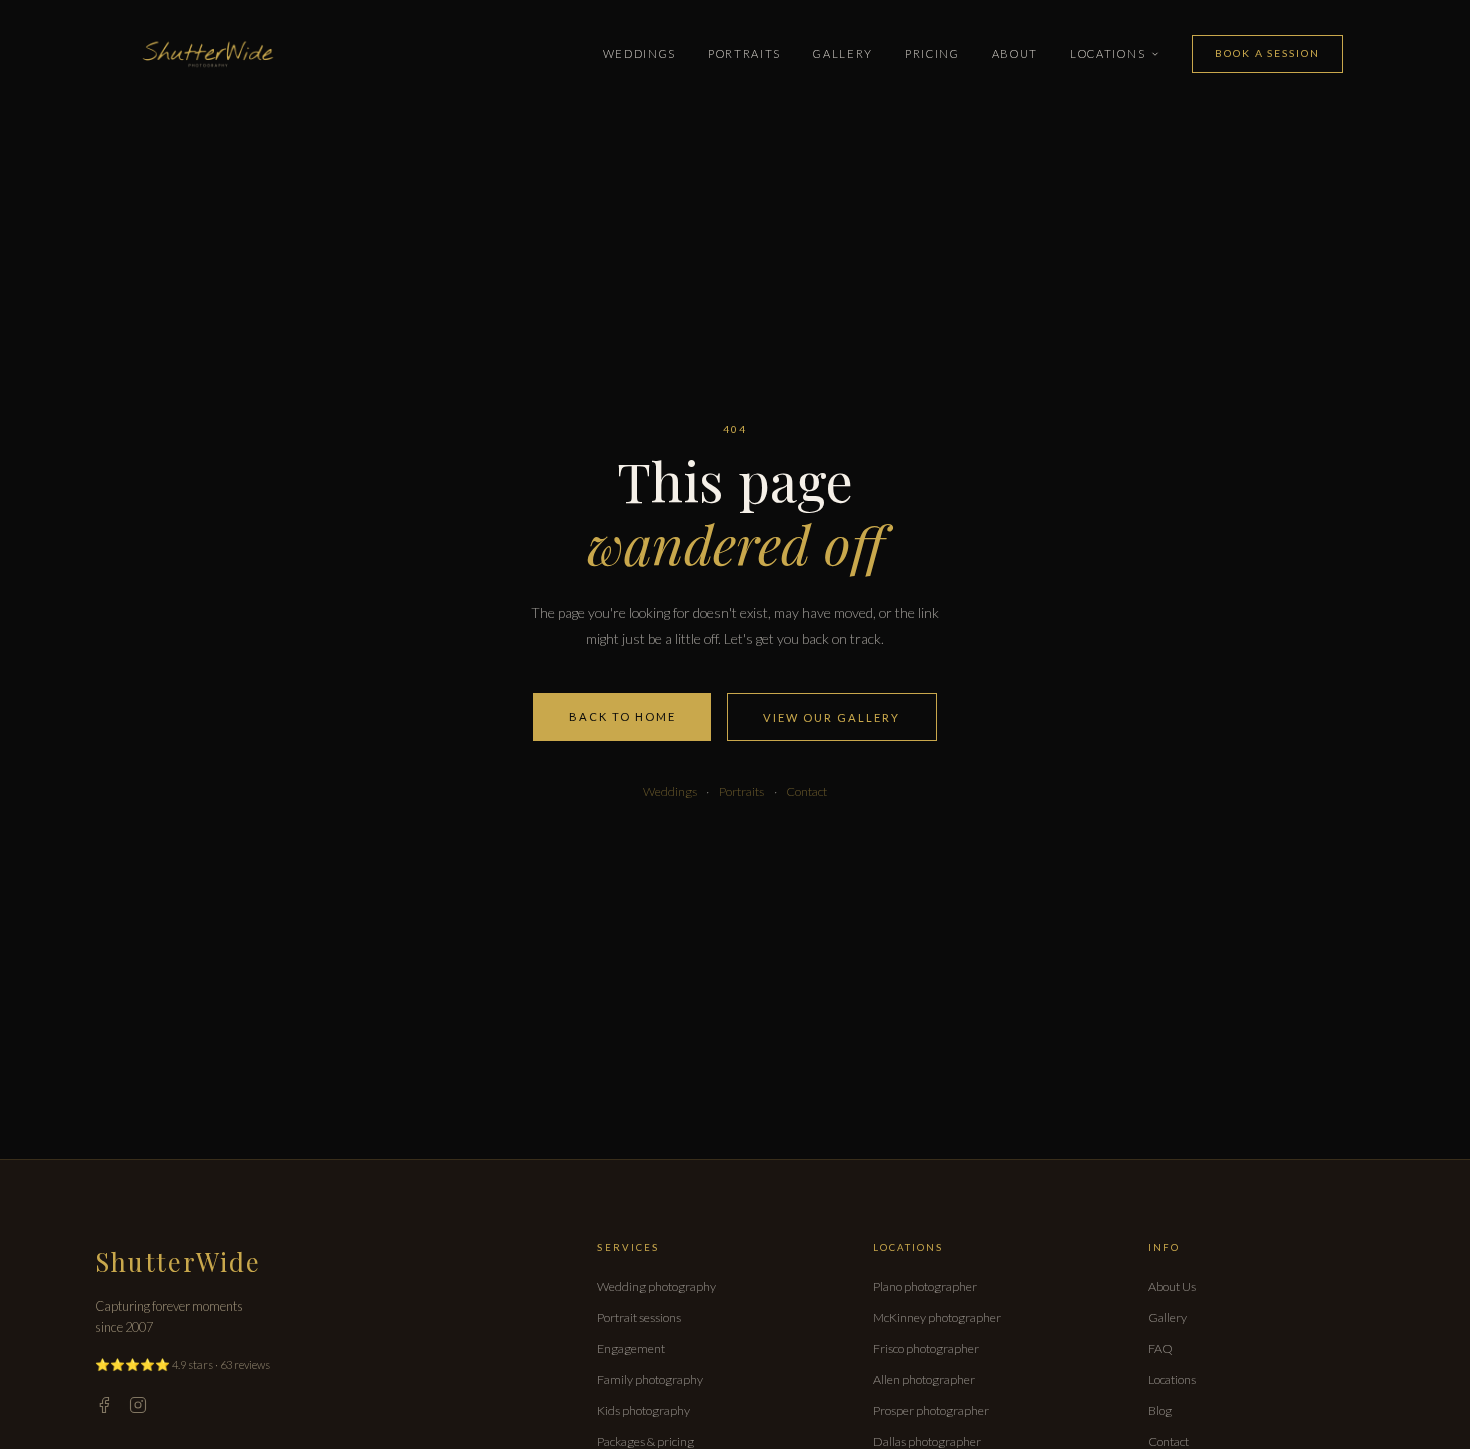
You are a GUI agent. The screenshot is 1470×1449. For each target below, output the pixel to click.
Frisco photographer (926, 1348)
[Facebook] (104, 1405)
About (1015, 53)
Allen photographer (924, 1379)
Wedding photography (656, 1286)
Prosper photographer (931, 1410)
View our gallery (831, 717)
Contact (806, 791)
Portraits (744, 53)
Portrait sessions (639, 1317)
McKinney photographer (937, 1317)
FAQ (1160, 1348)
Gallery (843, 53)
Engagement (631, 1348)
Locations (1107, 53)
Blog (1160, 1410)
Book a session (1267, 53)
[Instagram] (138, 1405)
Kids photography (643, 1410)
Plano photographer (925, 1286)
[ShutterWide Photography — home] (208, 54)
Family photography (650, 1379)
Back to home (622, 716)
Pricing (932, 53)
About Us (1172, 1286)
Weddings (639, 53)
